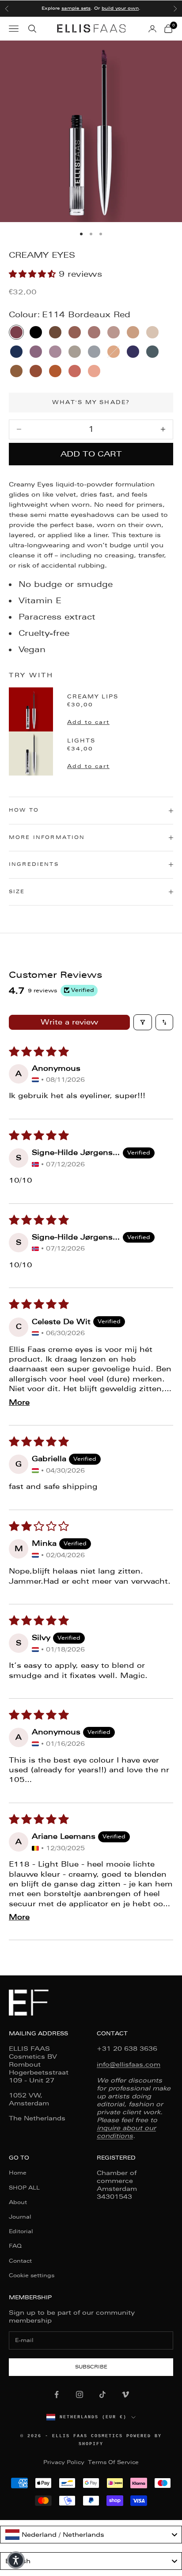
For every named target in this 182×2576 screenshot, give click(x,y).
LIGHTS (81, 741)
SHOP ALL (24, 2188)
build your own (120, 8)
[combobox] (91, 2535)
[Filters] (143, 1022)
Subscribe (91, 2367)
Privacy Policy (64, 2462)
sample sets (76, 8)
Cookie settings (32, 2275)
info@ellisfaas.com (129, 2064)
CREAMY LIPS (93, 697)
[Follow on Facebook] (57, 2394)
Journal (20, 2217)
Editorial (21, 2231)
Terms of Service (113, 2462)
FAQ (15, 2246)
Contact (20, 2261)
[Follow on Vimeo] (125, 2394)
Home (18, 2173)
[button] (34, 274)
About (18, 2202)
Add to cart (91, 454)
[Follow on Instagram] (80, 2394)
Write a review (69, 1022)
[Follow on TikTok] (102, 2394)
